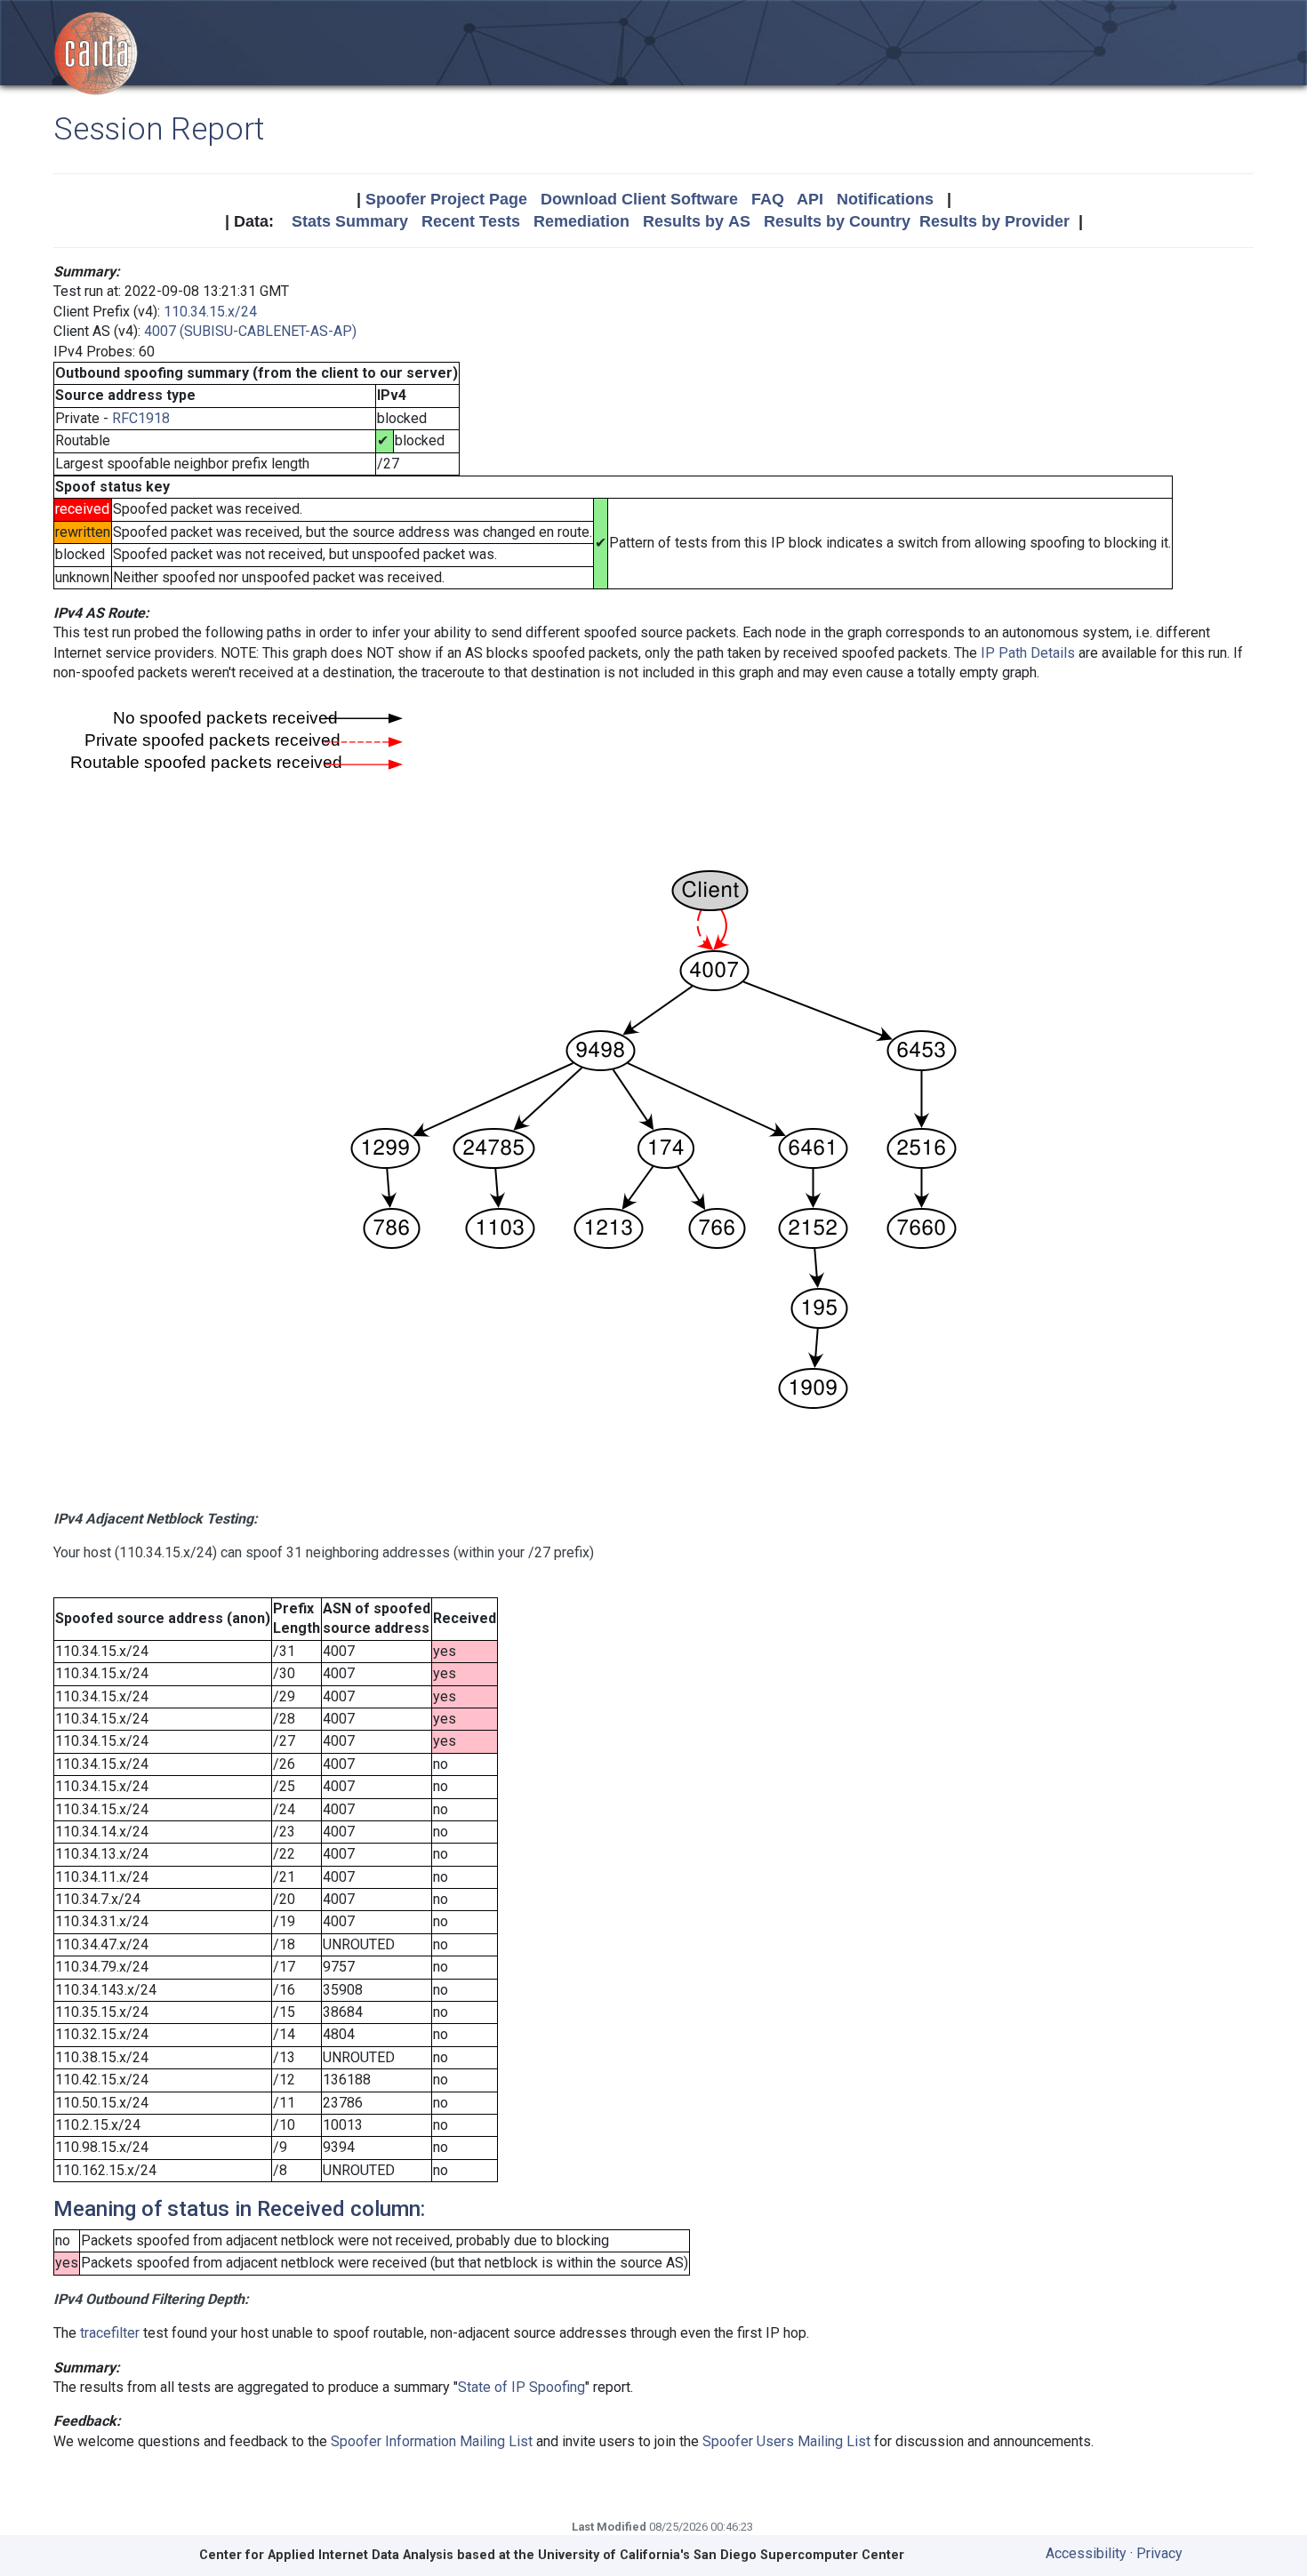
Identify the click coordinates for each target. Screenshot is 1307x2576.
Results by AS (697, 221)
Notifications (885, 199)
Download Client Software (639, 199)
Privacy (1159, 2553)
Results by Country (837, 221)
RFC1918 (141, 418)
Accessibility (1086, 2553)
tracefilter (110, 2333)
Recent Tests (471, 221)
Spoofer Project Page (446, 199)
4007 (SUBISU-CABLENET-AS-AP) (250, 331)
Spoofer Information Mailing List (432, 2441)
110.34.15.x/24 (210, 312)
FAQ (768, 199)
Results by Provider (994, 221)
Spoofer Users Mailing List (786, 2441)
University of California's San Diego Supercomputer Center (721, 2555)
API (810, 199)
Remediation (581, 221)
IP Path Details (1028, 653)
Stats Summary (350, 221)
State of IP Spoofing (521, 2387)
